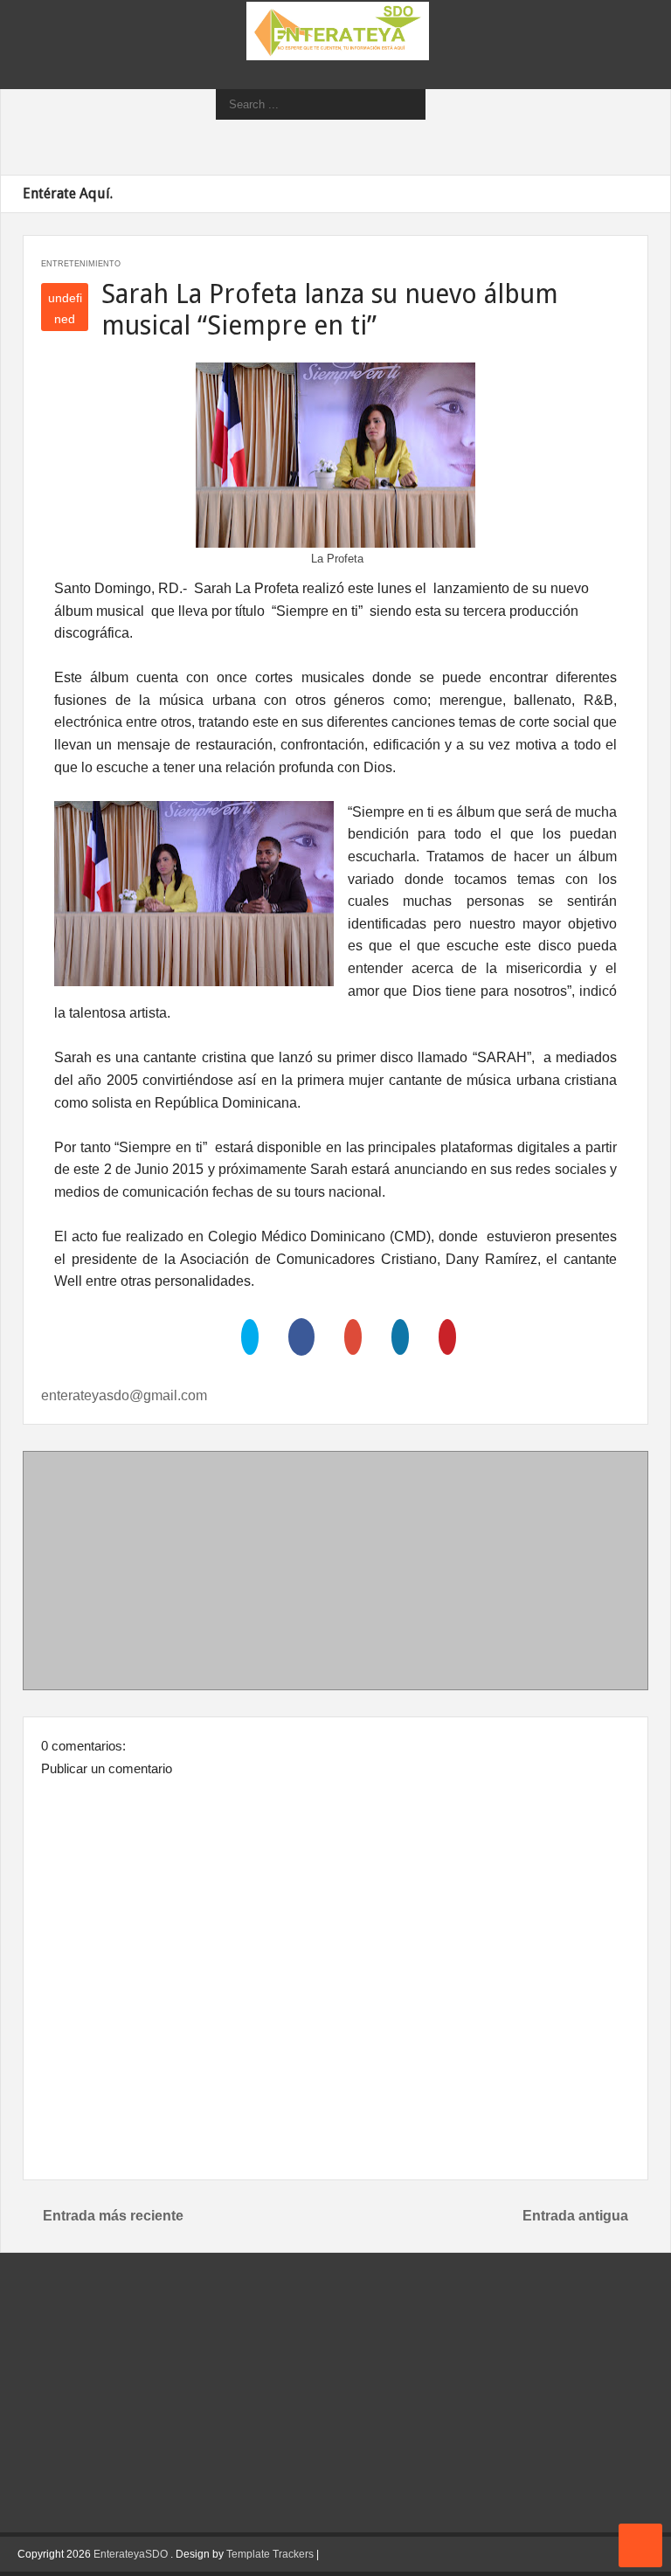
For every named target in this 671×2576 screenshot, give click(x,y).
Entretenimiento (81, 264)
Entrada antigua (575, 2216)
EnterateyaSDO (131, 2554)
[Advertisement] (335, 1574)
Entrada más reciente (113, 2216)
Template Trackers (270, 2554)
